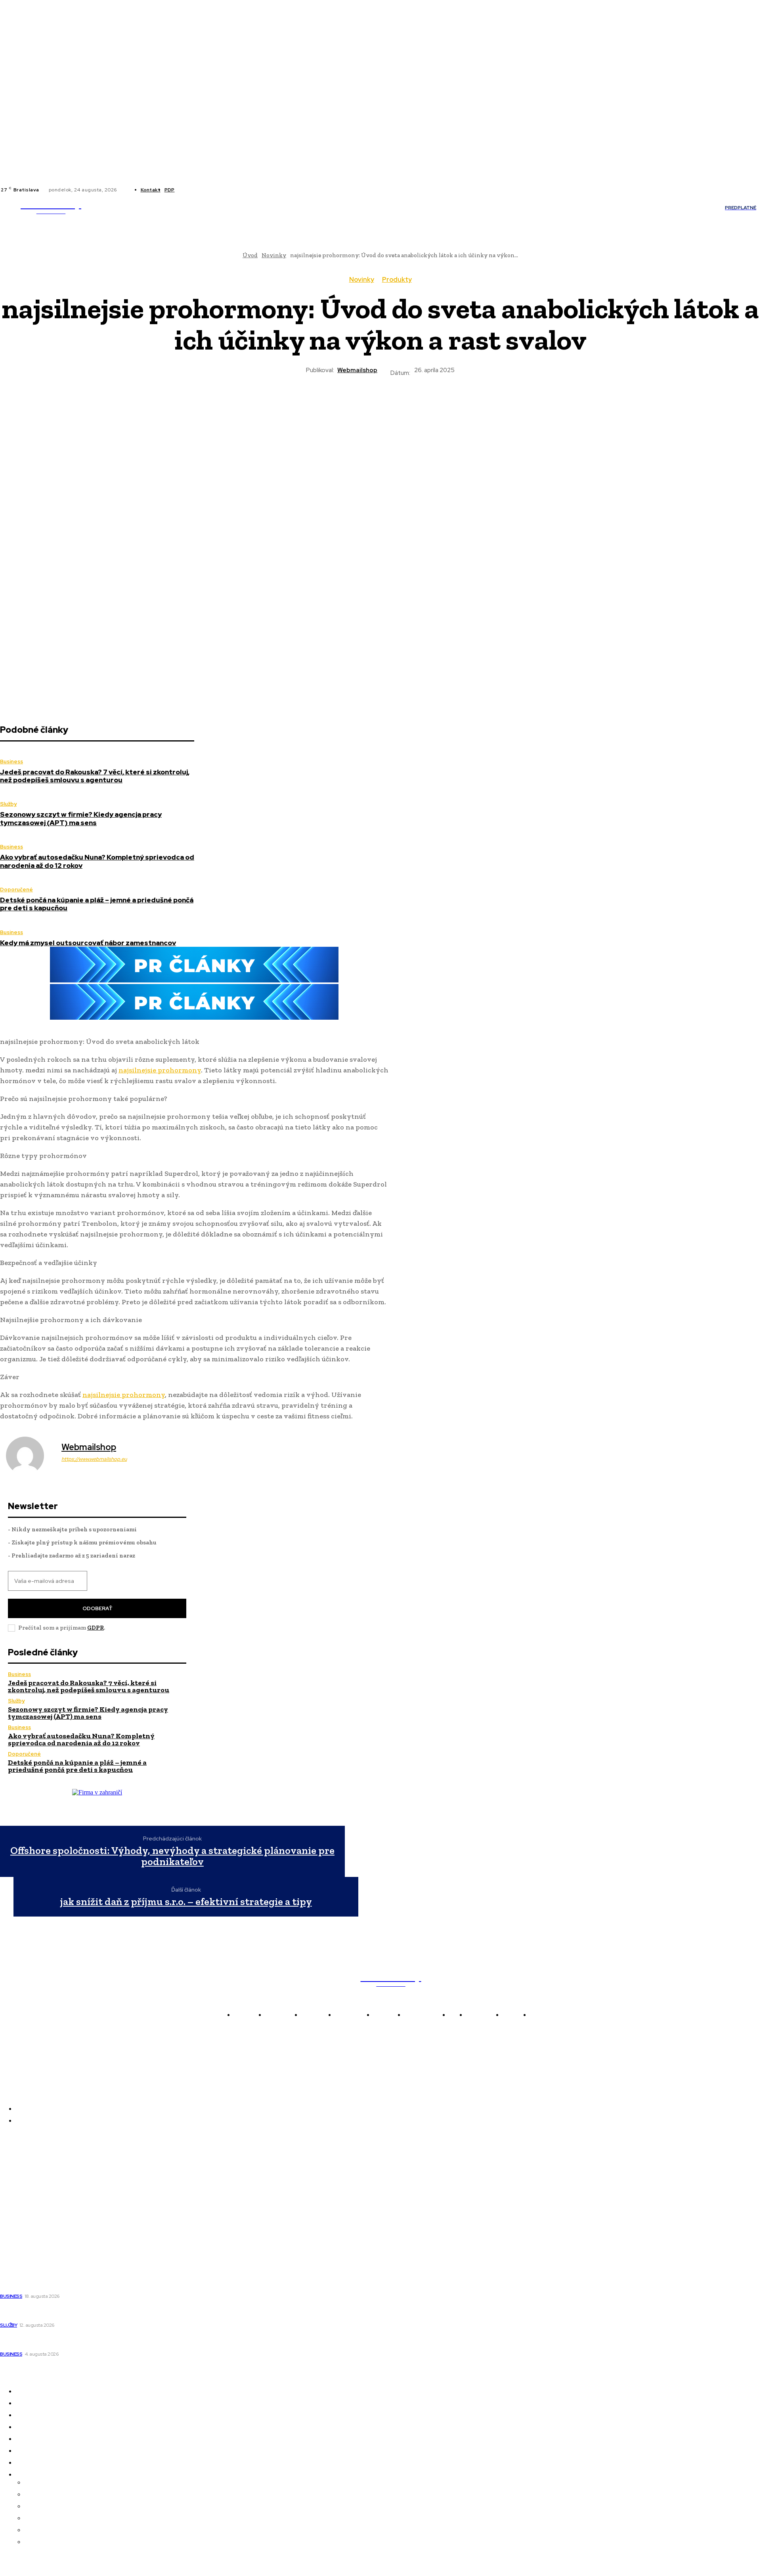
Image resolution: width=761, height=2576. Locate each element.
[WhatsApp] (380, 405)
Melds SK (13, 2161)
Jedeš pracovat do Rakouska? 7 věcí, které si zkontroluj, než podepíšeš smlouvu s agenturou (95, 776)
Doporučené (16, 890)
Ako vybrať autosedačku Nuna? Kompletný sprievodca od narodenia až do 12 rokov (97, 861)
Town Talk (16, 2184)
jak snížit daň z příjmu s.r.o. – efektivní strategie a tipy (186, 1902)
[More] (466, 405)
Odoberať (97, 1608)
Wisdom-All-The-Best (32, 2239)
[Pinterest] (352, 405)
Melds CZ (14, 2173)
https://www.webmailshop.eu (94, 1459)
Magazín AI (17, 2195)
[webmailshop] (30, 1456)
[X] (207, 190)
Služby (8, 804)
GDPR (96, 1628)
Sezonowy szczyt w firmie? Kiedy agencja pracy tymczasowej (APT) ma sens (81, 818)
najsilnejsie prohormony (160, 1070)
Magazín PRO (20, 2217)
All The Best (18, 2206)
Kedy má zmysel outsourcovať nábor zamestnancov (88, 943)
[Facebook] (187, 190)
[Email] (437, 405)
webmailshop (357, 370)
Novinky (362, 280)
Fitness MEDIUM (25, 2228)
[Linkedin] (197, 190)
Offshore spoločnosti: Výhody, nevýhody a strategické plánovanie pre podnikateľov (172, 1856)
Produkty (397, 280)
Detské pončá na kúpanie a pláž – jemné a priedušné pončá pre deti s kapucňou (97, 904)
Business (11, 762)
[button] (478, 208)
